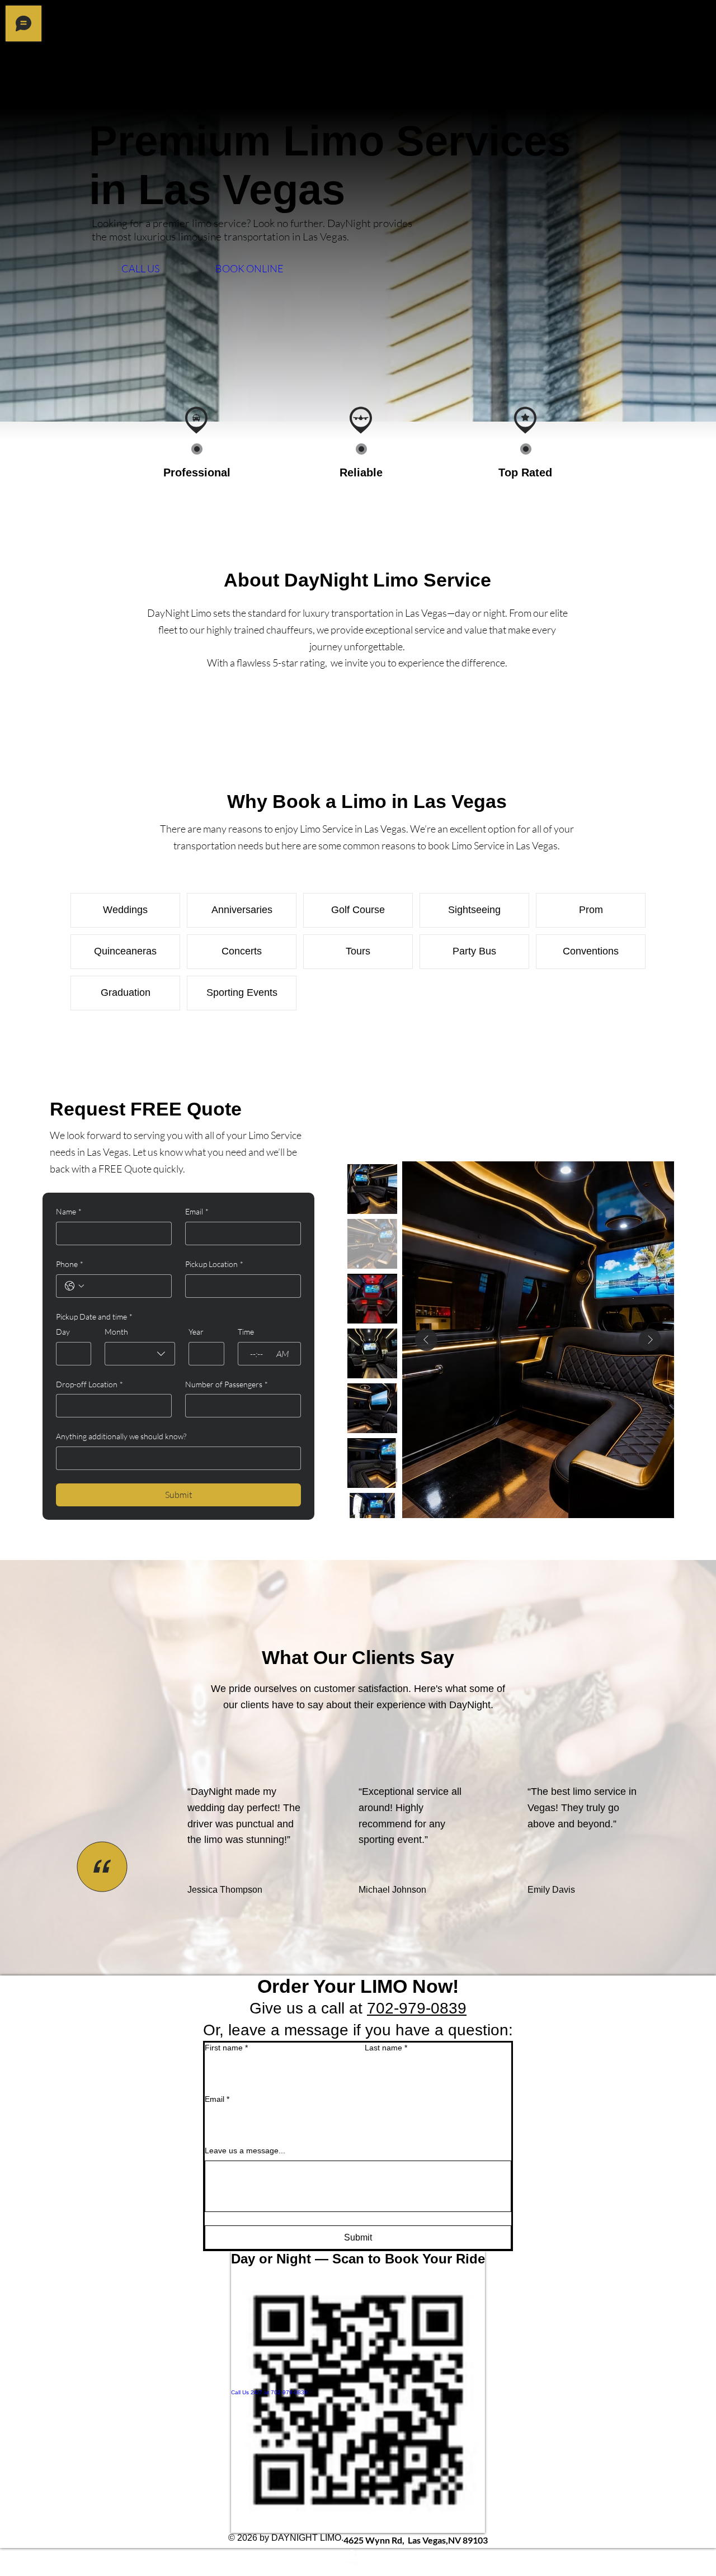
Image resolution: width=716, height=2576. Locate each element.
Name (69, 1211)
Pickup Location (214, 1264)
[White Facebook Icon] (416, 2555)
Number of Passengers (227, 1384)
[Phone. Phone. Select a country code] (74, 1286)
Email (197, 1211)
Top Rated (525, 472)
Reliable (361, 472)
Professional (197, 472)
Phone (70, 1264)
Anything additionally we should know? (121, 1436)
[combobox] (140, 1354)
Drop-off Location (89, 1384)
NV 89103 (416, 2540)
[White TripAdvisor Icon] (416, 2569)
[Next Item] (650, 1340)
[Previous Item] (426, 1340)
